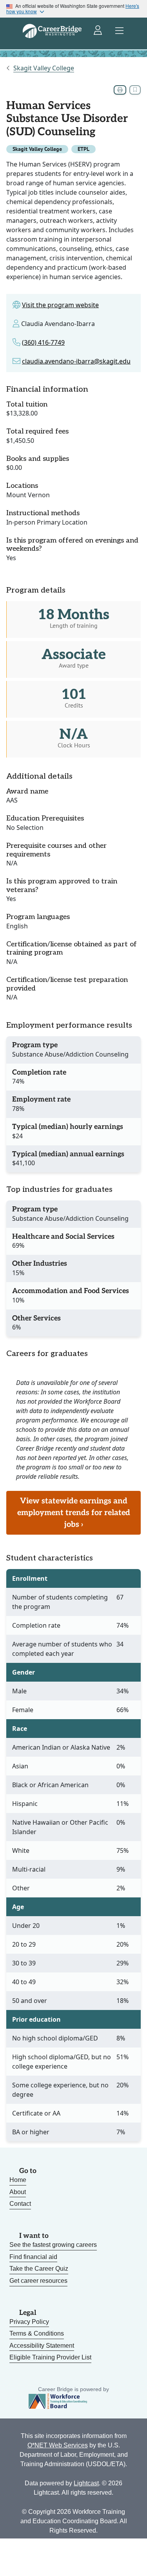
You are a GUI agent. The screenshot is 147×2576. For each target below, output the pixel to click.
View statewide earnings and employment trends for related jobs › (74, 1513)
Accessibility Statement (42, 2346)
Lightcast (86, 2483)
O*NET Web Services (58, 2445)
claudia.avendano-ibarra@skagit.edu (76, 361)
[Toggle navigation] (120, 31)
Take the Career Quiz (39, 2269)
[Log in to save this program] (135, 90)
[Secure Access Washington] (98, 31)
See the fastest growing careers (53, 2245)
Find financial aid (33, 2257)
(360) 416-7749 (43, 342)
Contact (20, 2204)
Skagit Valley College (44, 68)
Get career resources (38, 2281)
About (18, 2192)
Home (18, 2180)
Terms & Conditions (37, 2333)
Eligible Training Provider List (50, 2357)
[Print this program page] (120, 90)
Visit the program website (60, 305)
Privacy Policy (29, 2322)
